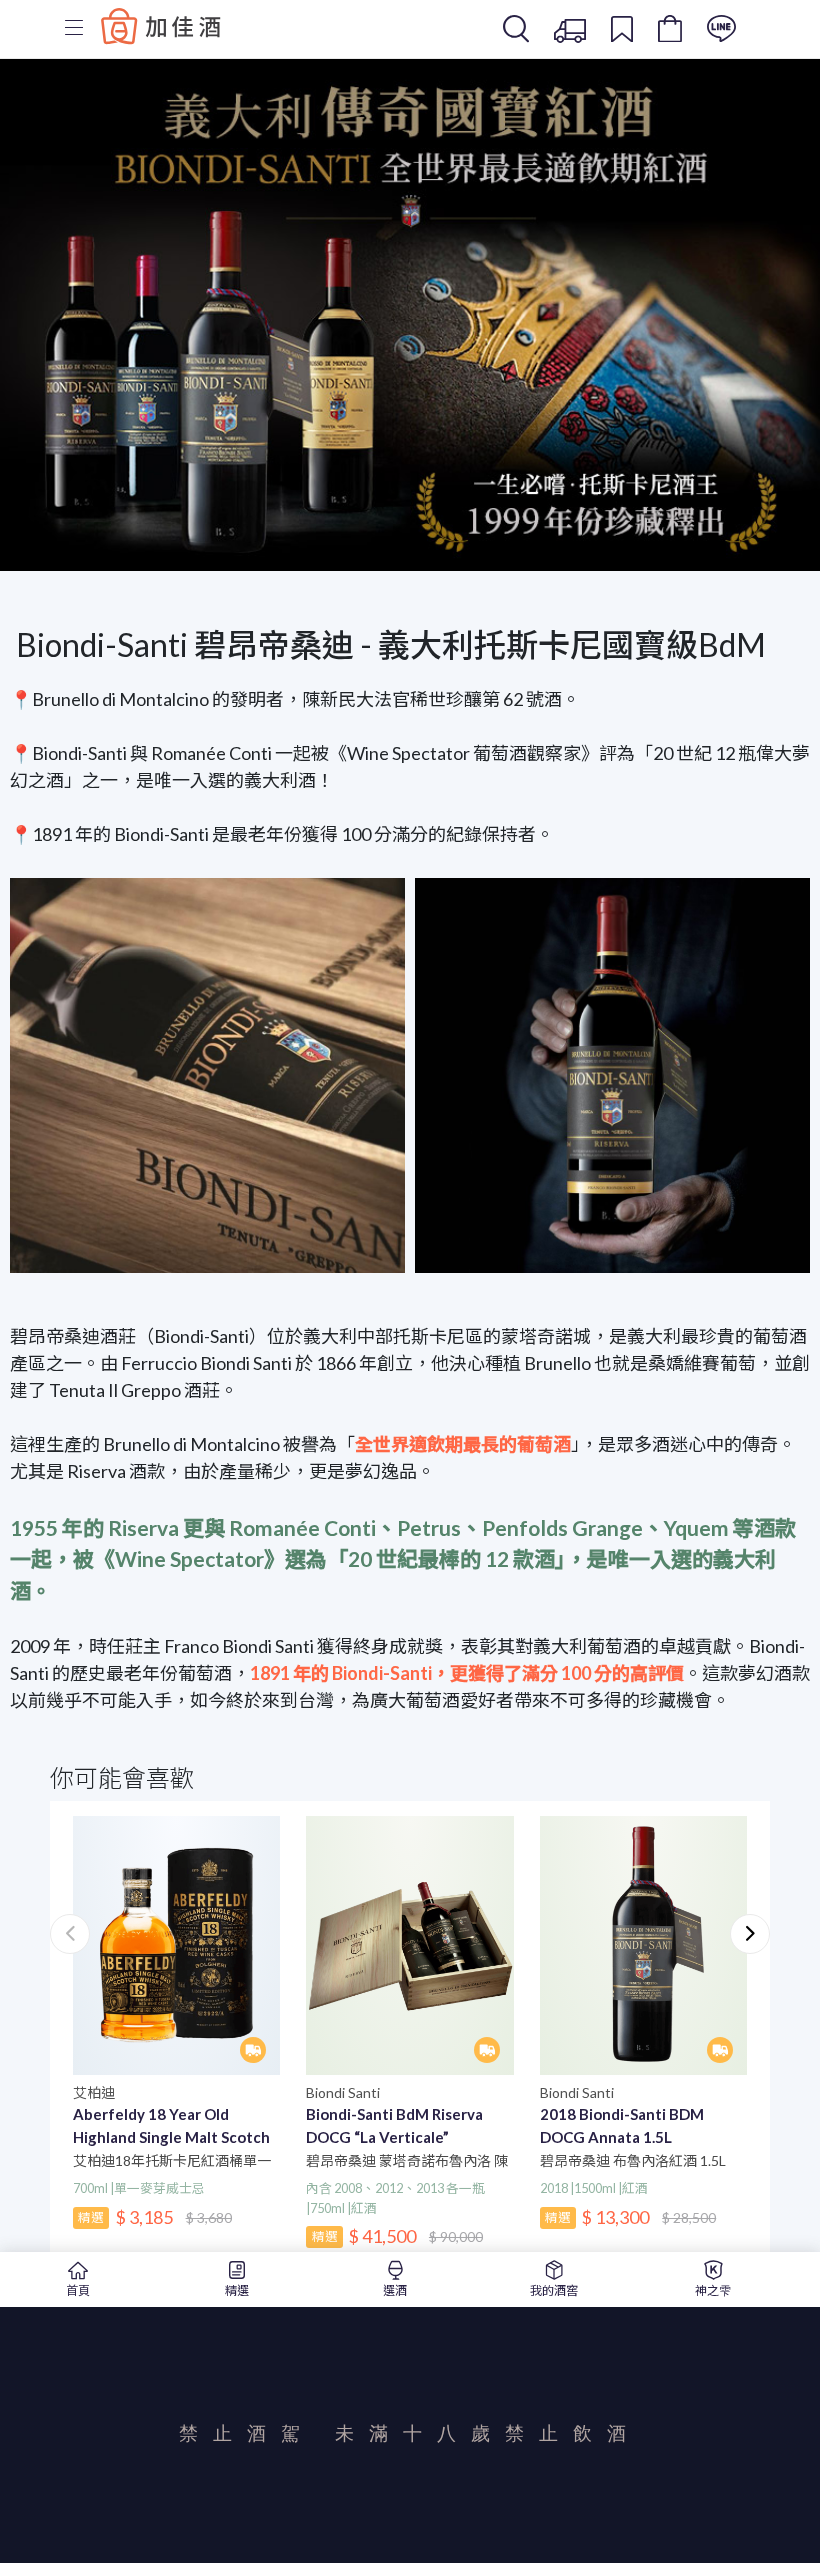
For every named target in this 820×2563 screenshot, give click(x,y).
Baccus (161, 26)
